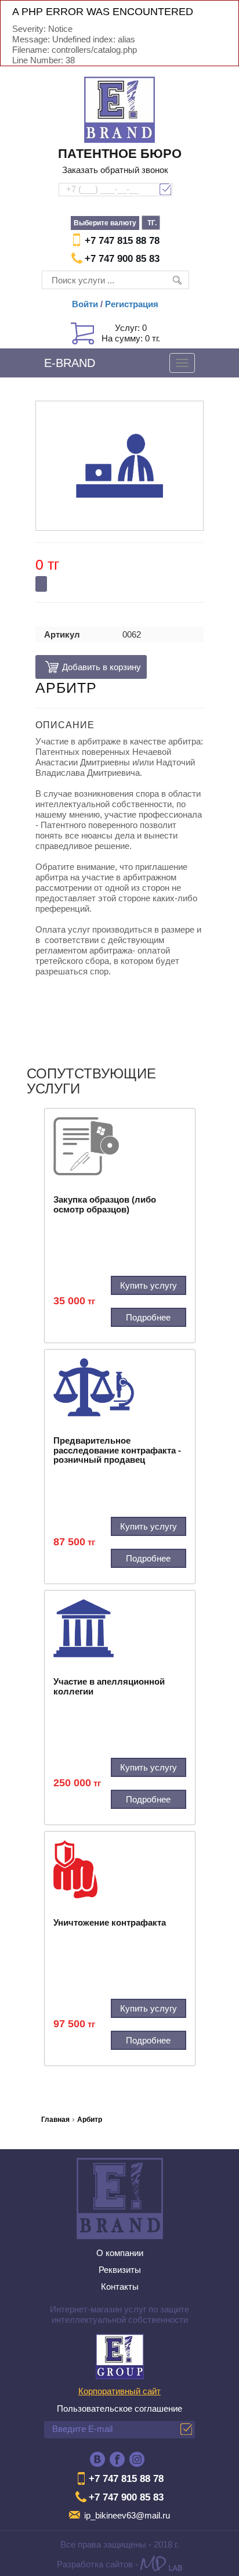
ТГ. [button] (152, 223)
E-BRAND (70, 363)
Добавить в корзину (91, 667)
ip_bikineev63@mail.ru (127, 2515)
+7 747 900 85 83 (122, 259)
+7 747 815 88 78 (122, 241)
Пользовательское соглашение (119, 2408)
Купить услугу (149, 1285)
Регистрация (132, 304)
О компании (120, 2253)
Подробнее (148, 1317)
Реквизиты (120, 2270)
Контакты (120, 2287)
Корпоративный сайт (119, 2391)
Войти (85, 304)
